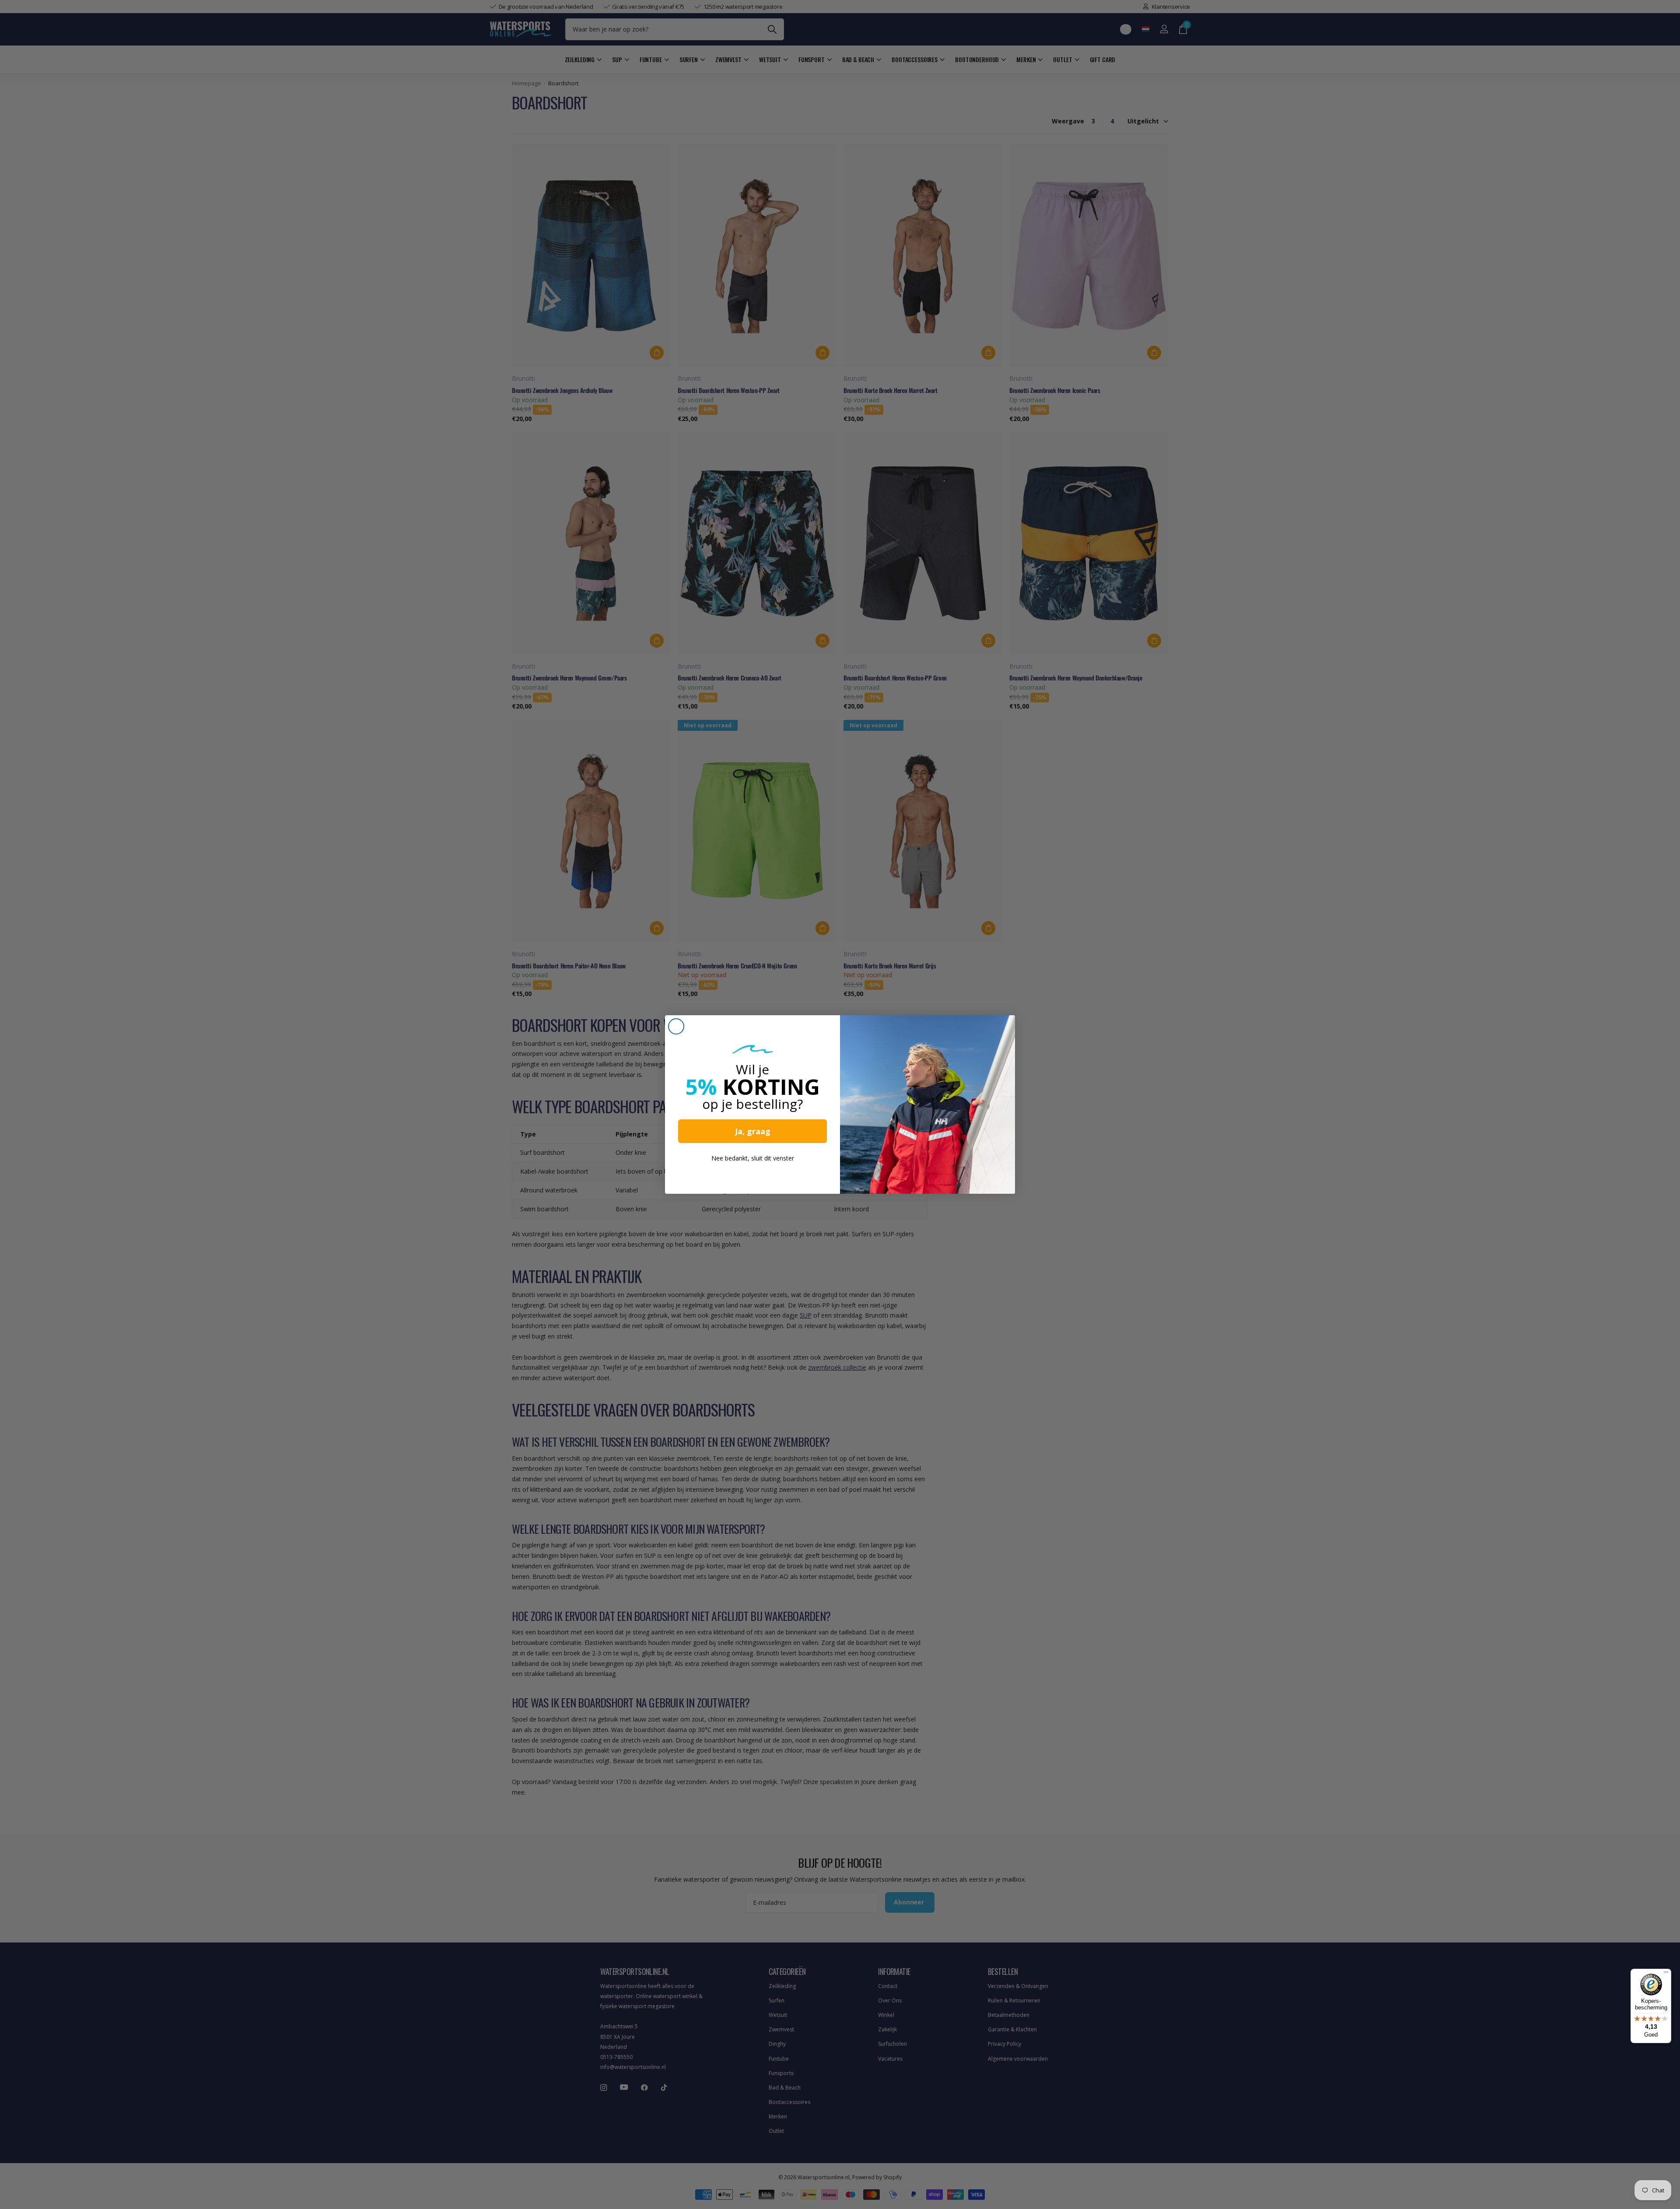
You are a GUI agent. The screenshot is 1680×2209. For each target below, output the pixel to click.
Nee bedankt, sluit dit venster (753, 1158)
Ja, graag (753, 1131)
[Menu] (1666, 1974)
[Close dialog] (676, 1026)
